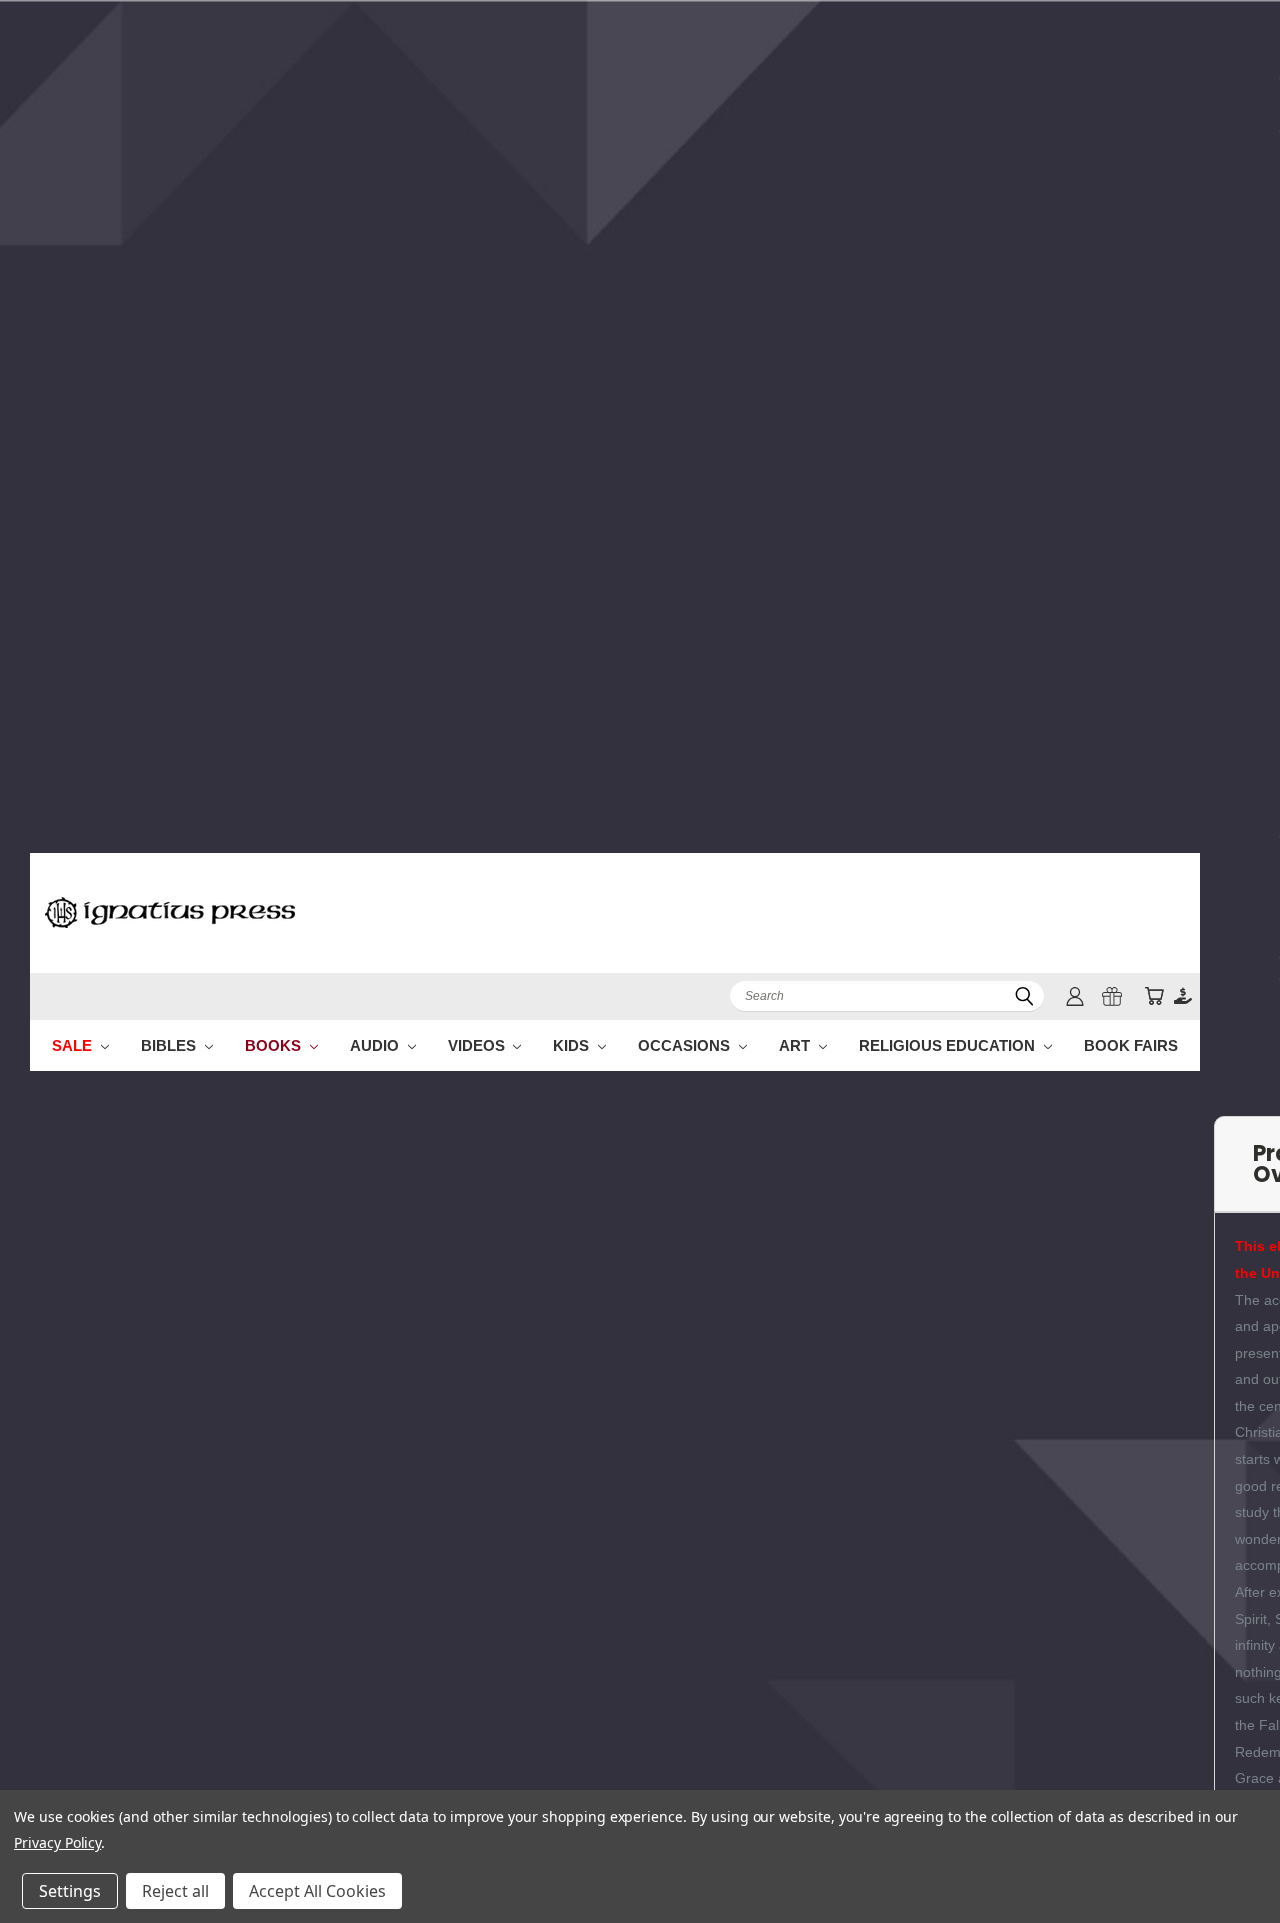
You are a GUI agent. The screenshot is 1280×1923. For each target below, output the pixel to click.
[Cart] (1154, 996)
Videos (478, 1045)
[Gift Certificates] (1112, 996)
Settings (70, 1891)
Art (796, 1045)
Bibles (170, 1045)
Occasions (686, 1045)
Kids (573, 1045)
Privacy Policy (57, 1842)
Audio (376, 1045)
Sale (74, 1045)
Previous (1227, 1860)
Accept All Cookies (317, 1891)
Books (275, 1045)
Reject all (175, 1891)
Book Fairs (1131, 1045)
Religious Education (949, 1045)
